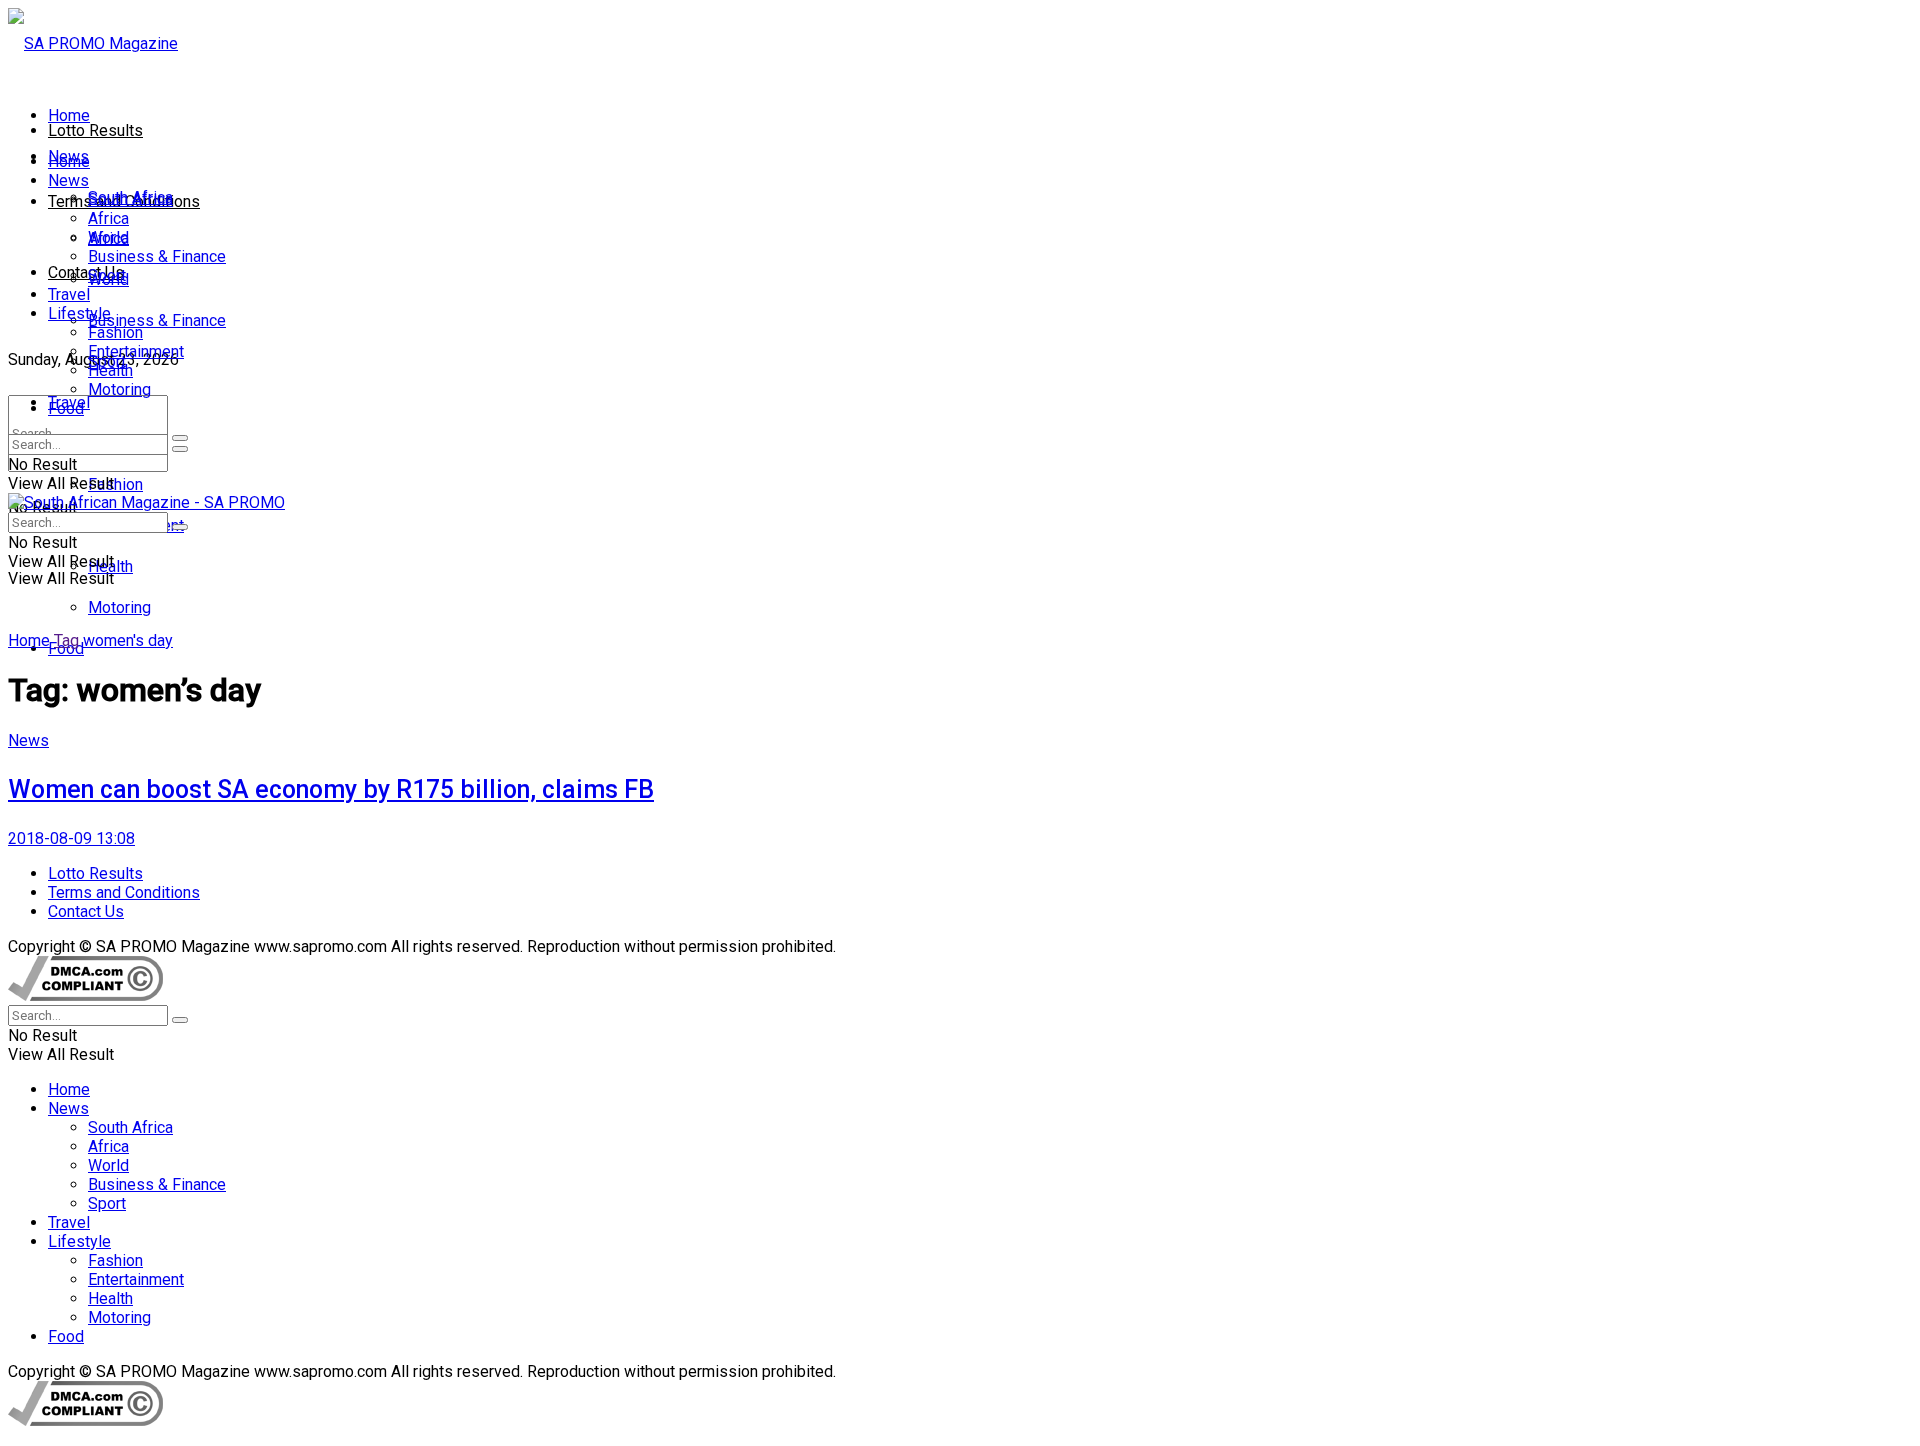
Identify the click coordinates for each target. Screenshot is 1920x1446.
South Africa (130, 199)
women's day (128, 640)
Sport (107, 275)
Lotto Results (95, 130)
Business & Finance (157, 320)
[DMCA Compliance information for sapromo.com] (85, 995)
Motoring (119, 607)
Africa (108, 218)
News (68, 180)
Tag (66, 640)
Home (69, 115)
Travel (69, 294)
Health (110, 370)
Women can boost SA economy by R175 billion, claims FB (331, 789)
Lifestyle (79, 313)
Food (66, 408)
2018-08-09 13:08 (71, 838)
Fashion (115, 484)
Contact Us (86, 272)
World (108, 237)
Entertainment (136, 351)
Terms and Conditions (124, 892)
